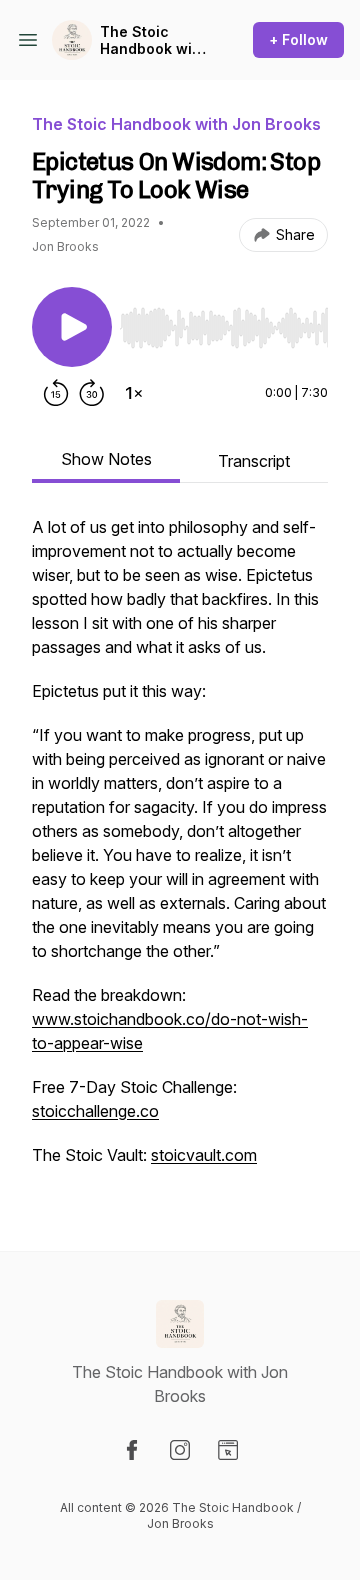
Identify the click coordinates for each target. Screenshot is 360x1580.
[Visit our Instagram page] (180, 1450)
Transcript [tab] (254, 461)
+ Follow (298, 39)
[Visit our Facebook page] (132, 1450)
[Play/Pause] (72, 327)
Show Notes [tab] (106, 459)
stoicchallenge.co (95, 1111)
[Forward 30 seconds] (92, 393)
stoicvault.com (204, 1155)
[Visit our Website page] (228, 1450)
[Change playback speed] (134, 393)
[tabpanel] (180, 851)
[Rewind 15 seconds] (56, 393)
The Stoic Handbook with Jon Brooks (153, 40)
